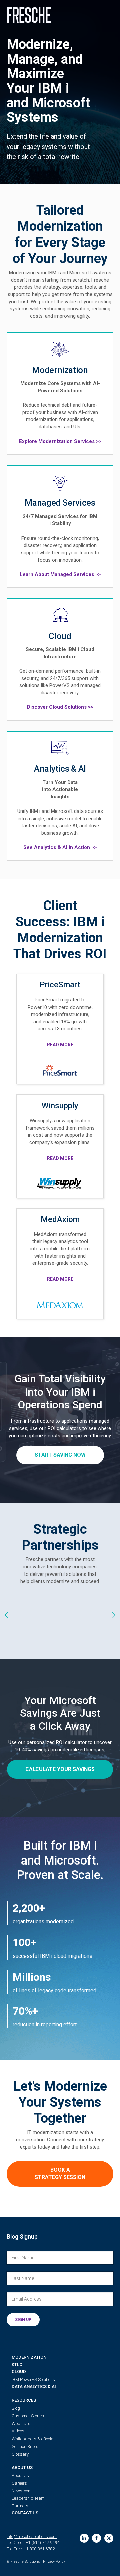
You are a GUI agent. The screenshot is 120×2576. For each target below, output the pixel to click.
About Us (22, 2467)
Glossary (20, 2454)
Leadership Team (28, 2498)
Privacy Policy (54, 2561)
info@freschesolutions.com (32, 2536)
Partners (20, 2506)
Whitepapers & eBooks (33, 2439)
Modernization (29, 2357)
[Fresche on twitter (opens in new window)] (109, 2538)
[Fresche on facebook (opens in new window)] (96, 2538)
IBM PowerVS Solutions (33, 2379)
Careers (19, 2483)
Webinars (21, 2424)
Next (113, 1615)
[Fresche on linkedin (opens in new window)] (84, 2538)
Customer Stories (28, 2416)
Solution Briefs (25, 2446)
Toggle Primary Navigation (107, 15)
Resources (24, 2400)
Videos (18, 2431)
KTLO (17, 2364)
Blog (16, 2408)
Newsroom (22, 2491)
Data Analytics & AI (34, 2387)
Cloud (19, 2371)
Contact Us (25, 2513)
